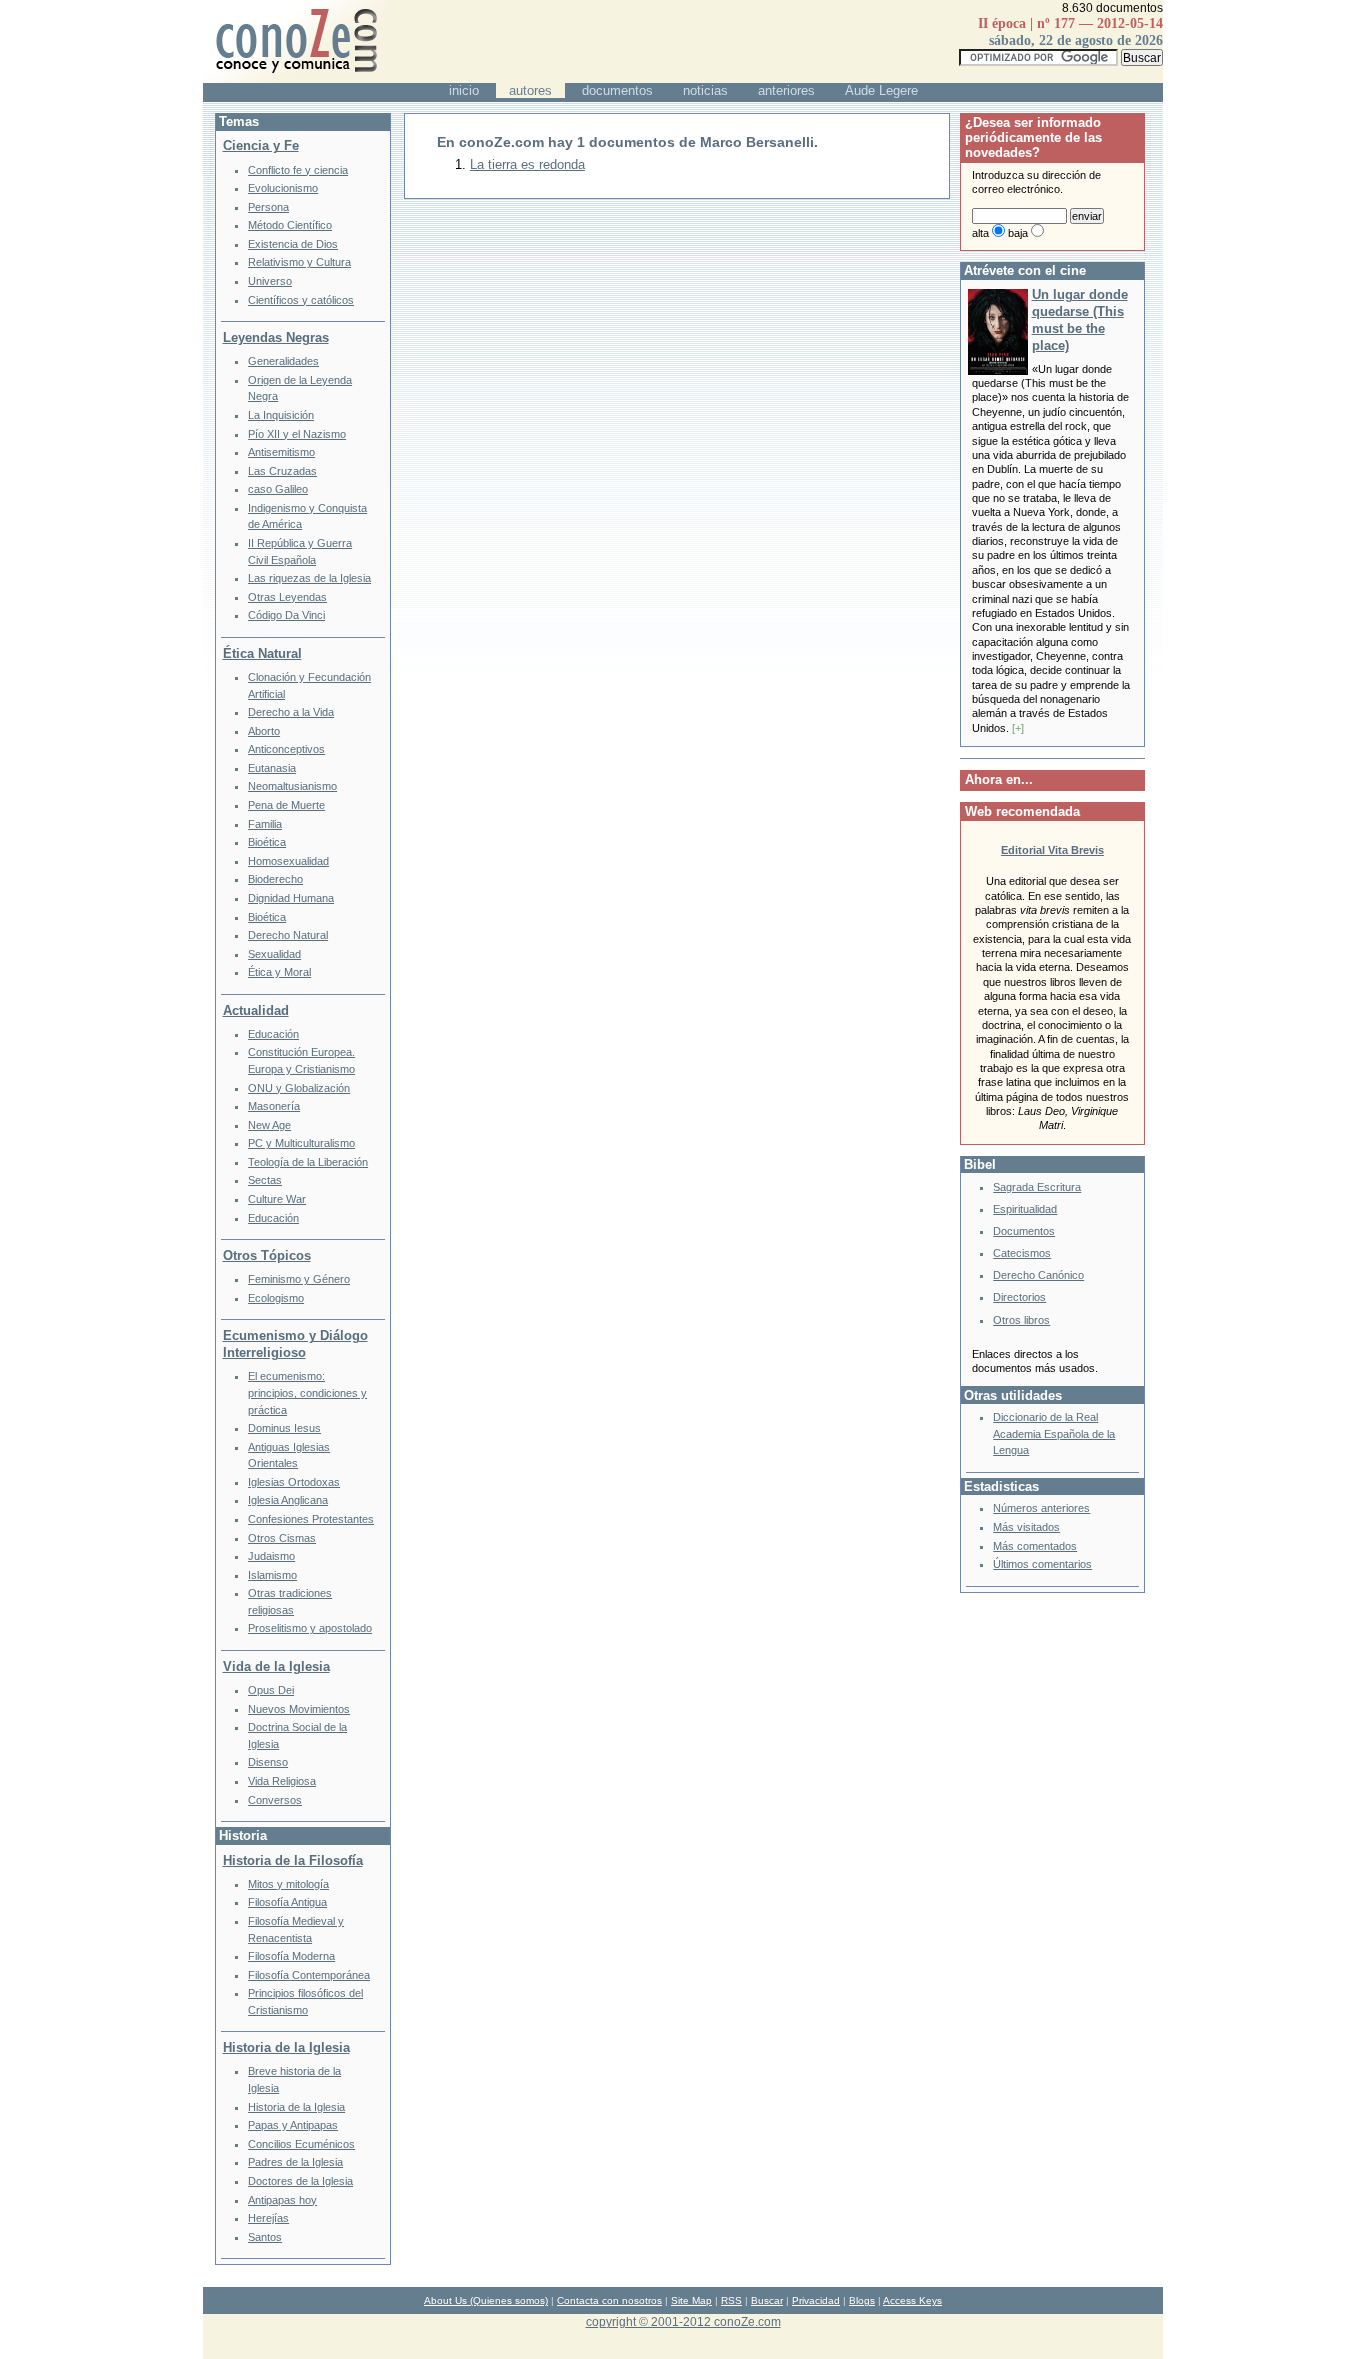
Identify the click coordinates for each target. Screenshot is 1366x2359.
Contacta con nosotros (609, 2300)
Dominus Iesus (284, 1428)
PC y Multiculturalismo (301, 1143)
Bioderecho (275, 879)
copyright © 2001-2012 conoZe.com (683, 2321)
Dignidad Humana (291, 898)
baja (1018, 233)
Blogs (862, 2300)
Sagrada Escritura (1037, 1187)
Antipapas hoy (282, 2200)
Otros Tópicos (267, 1255)
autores (530, 90)
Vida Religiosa (282, 1781)
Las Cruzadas (282, 471)
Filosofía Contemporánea (309, 1975)
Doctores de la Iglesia (300, 2181)
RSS (731, 2300)
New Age (269, 1125)
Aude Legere (881, 90)
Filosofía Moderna (291, 1956)
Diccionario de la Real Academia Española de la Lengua (1054, 1433)
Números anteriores (1041, 1508)
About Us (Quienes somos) (486, 2300)
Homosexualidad (288, 861)
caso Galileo (278, 489)
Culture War (277, 1199)
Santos (265, 2237)
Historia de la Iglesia (286, 2047)
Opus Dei (271, 1690)
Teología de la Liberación (308, 1162)
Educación (273, 1034)
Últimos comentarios (1042, 1564)
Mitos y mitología (288, 1884)
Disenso (268, 1762)
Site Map (691, 2300)
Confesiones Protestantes (311, 1519)
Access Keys (912, 2300)
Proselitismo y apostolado (310, 1628)
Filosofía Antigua (287, 1902)
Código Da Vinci (286, 615)
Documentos (1024, 1231)
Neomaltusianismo (292, 786)
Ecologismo (276, 1298)
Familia (265, 824)
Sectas (265, 1180)
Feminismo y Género (299, 1279)
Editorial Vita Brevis (1052, 850)
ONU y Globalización (299, 1088)
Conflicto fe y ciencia (298, 170)
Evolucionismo (283, 188)
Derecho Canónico (1038, 1275)
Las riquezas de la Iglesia (309, 578)
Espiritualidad (1025, 1209)
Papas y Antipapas (293, 2125)
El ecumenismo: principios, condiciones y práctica (307, 1392)
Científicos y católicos (301, 300)
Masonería (274, 1106)
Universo (270, 281)
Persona (268, 207)
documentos (617, 90)
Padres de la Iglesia (295, 2162)
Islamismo (272, 1575)
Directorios (1019, 1297)
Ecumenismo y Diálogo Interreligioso (295, 1344)
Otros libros (1021, 1320)
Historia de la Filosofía (293, 1860)
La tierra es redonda (527, 164)
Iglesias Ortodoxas (294, 1482)
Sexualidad (274, 954)
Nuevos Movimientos (299, 1709)
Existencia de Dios (293, 244)
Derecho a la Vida (291, 712)
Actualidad (256, 1010)
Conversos (275, 1800)
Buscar (767, 2300)
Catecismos (1022, 1253)
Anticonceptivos (286, 749)
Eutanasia (272, 768)
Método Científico (290, 225)
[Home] (295, 78)
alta (980, 233)
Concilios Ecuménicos (301, 2144)
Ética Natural (262, 653)
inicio (464, 90)
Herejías (268, 2218)
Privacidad (816, 2300)
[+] (1018, 728)
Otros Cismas (282, 1538)
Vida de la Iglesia (276, 1666)
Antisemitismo (281, 452)
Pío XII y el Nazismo (297, 434)
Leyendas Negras (276, 337)
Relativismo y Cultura (299, 262)
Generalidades (283, 361)
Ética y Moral (279, 972)
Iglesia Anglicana (288, 1500)
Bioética (267, 842)
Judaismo (271, 1556)
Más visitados (1026, 1527)
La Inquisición (281, 415)
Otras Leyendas (287, 597)
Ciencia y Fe (261, 145)
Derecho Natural (288, 935)
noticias (705, 90)
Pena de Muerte (286, 805)
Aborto (264, 731)
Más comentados (1035, 1546)
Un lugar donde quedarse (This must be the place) (1080, 320)
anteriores (786, 90)
